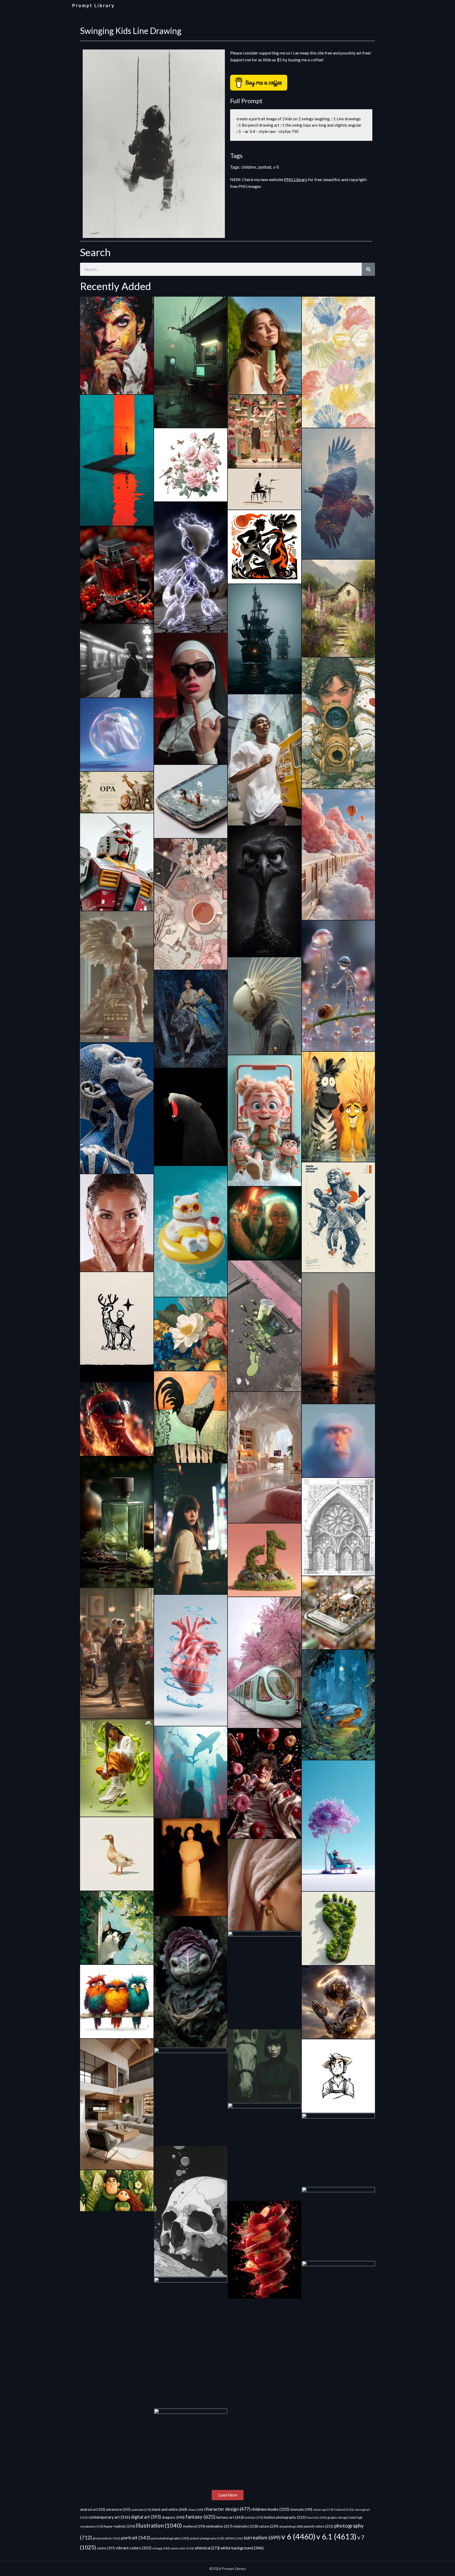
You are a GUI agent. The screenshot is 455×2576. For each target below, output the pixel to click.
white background (242, 2548)
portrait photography (170, 2538)
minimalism (219, 2526)
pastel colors (319, 2526)
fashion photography (285, 2517)
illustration (159, 2525)
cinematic (301, 2510)
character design (227, 2509)
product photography (207, 2538)
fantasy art (230, 2517)
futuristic (316, 2517)
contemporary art (109, 2517)
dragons (173, 2517)
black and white (170, 2509)
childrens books (270, 2509)
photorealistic (107, 2538)
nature (269, 2526)
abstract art (93, 2509)
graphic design (342, 2517)
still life (234, 2538)
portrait (265, 167)
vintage (161, 2548)
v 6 (276, 167)
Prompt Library (93, 6)
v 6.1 (336, 2536)
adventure (118, 2509)
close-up (323, 2510)
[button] (228, 2495)
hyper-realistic (119, 2526)
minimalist (246, 2526)
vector (106, 2548)
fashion (254, 2517)
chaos (196, 2510)
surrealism (262, 2537)
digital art (146, 2517)
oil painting (291, 2526)
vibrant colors (133, 2548)
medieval (194, 2526)
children (249, 167)
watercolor (182, 2548)
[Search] (368, 269)
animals (142, 2510)
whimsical (207, 2548)
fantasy (200, 2517)
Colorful (344, 2510)
